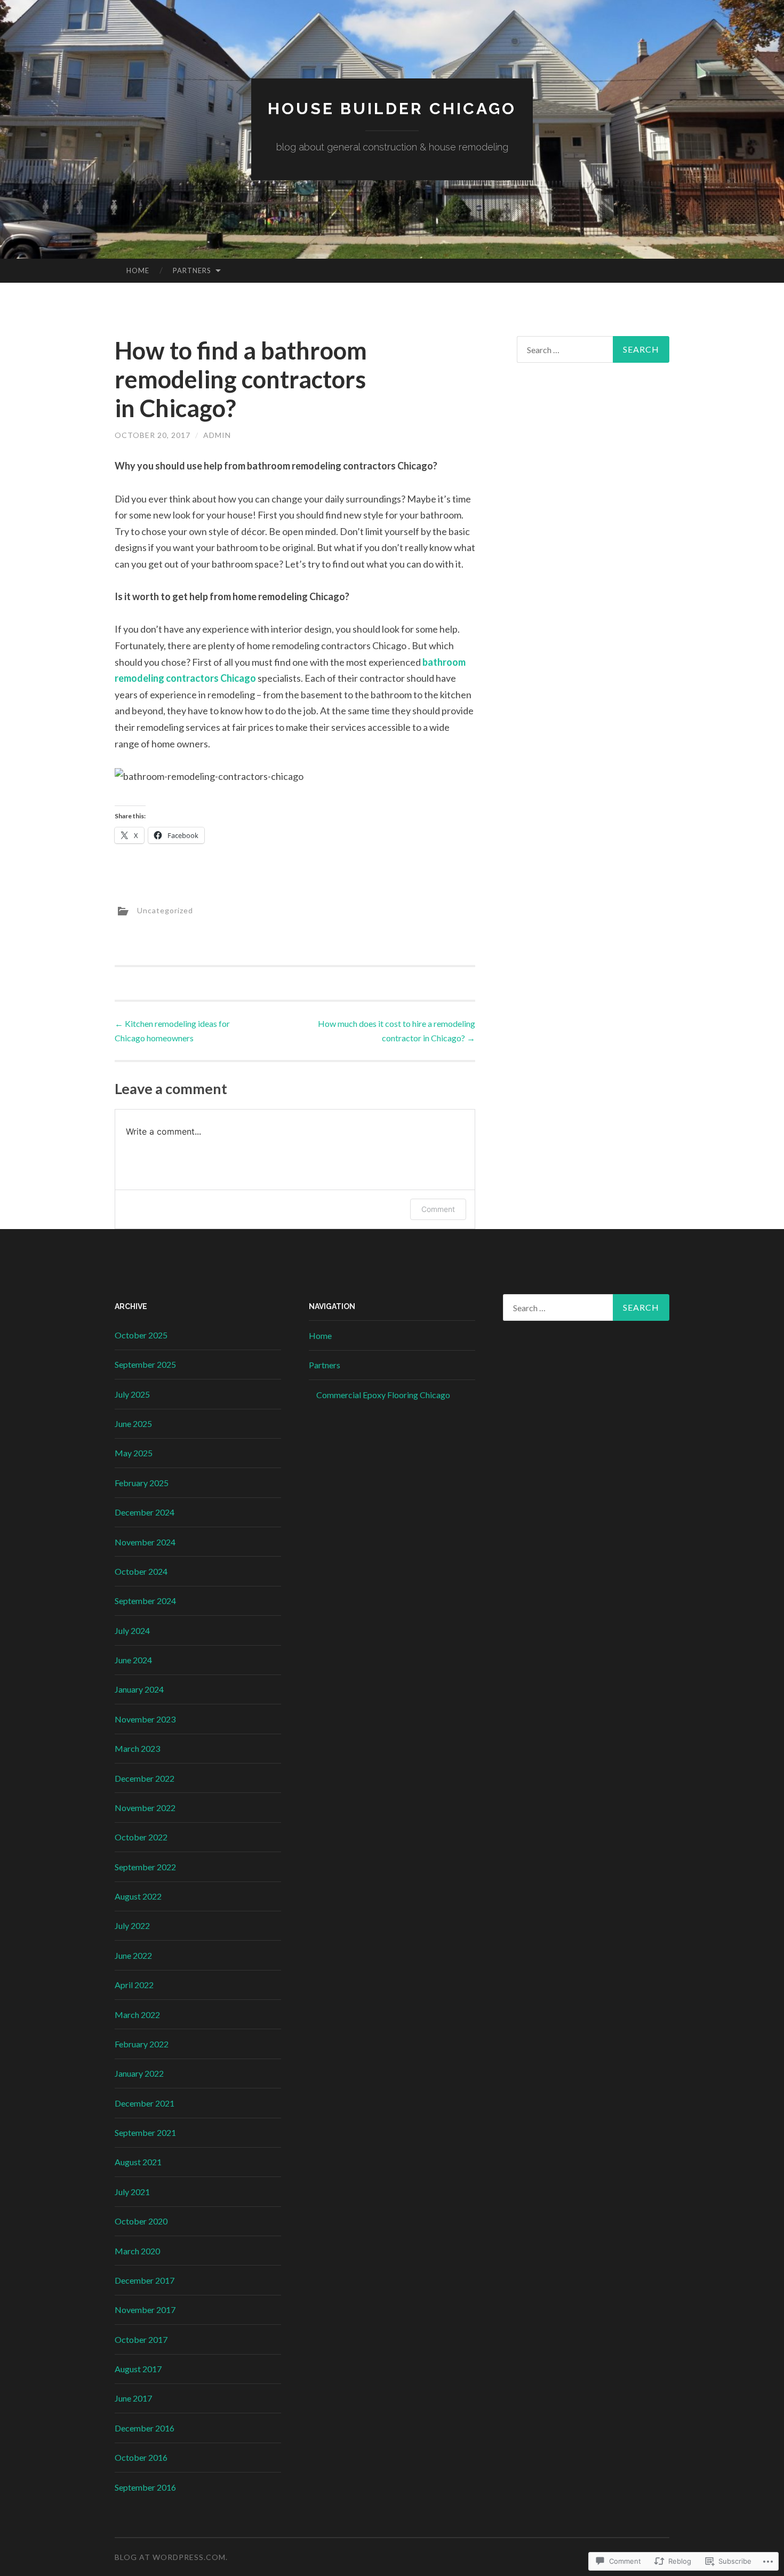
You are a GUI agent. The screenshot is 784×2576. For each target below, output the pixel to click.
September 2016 (145, 2487)
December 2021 (145, 2103)
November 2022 (145, 1808)
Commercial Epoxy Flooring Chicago (383, 1395)
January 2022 (139, 2073)
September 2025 (145, 1364)
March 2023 (137, 1748)
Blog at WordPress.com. (171, 2557)
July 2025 (132, 1394)
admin (217, 435)
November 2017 (145, 2310)
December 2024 (145, 1512)
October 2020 (141, 2221)
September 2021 (145, 2132)
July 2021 (132, 2192)
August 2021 (138, 2162)
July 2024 (132, 1630)
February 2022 (142, 2044)
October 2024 (141, 1571)
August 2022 (138, 1896)
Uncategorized (165, 910)
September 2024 (145, 1601)
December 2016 (145, 2428)
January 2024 (139, 1689)
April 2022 (134, 1985)
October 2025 (141, 1335)
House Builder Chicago (392, 109)
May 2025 (134, 1453)
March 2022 (137, 2015)
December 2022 (145, 1778)
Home (138, 270)
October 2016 (141, 2457)
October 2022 (141, 1837)
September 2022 (145, 1867)
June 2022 (133, 1955)
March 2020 (137, 2251)
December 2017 (145, 2280)
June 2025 (133, 1423)
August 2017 (138, 2369)
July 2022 (132, 1925)
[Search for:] (593, 349)
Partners (192, 270)
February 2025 (142, 1483)
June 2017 (133, 2398)
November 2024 (145, 1542)
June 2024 (133, 1660)
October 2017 (141, 2339)
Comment (438, 1209)
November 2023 (145, 1719)
